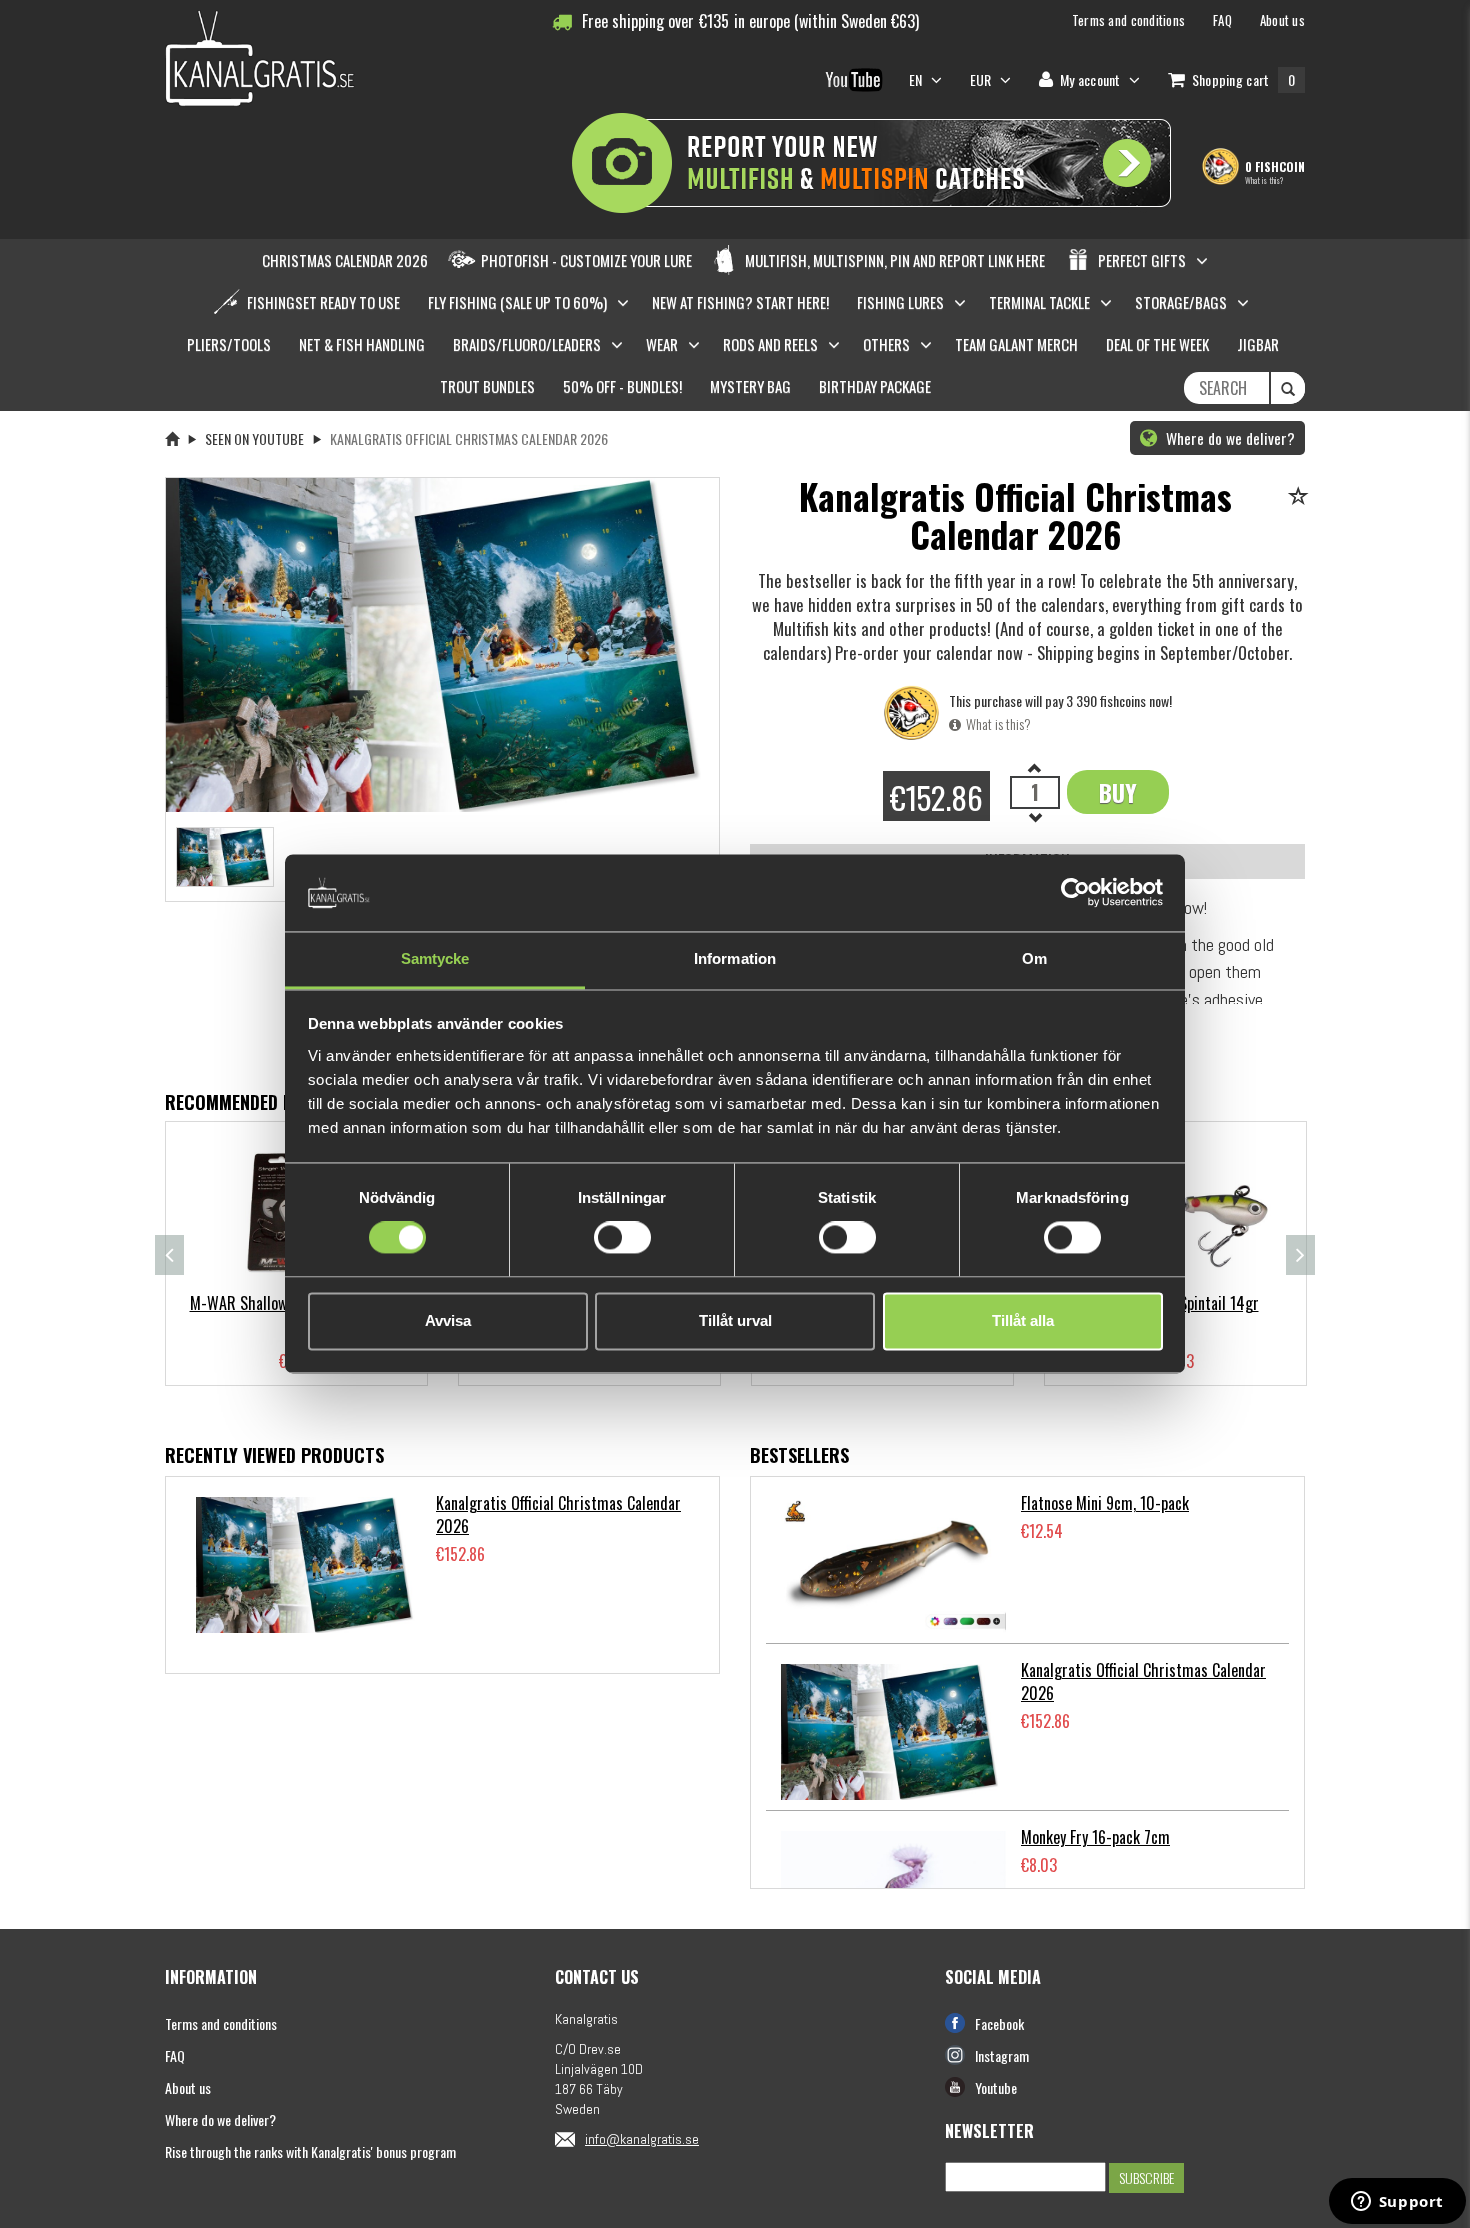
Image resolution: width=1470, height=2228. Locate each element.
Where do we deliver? (1228, 438)
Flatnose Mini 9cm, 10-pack (1105, 1503)
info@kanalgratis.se (642, 2139)
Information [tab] (735, 958)
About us (188, 2087)
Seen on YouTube (254, 438)
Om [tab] (1034, 958)
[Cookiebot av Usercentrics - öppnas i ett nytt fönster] (1075, 893)
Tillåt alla (1023, 1320)
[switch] (622, 1238)
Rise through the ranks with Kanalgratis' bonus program (310, 2151)
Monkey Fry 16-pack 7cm (1095, 1837)
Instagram (1002, 2055)
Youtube (996, 2087)
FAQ (175, 2055)
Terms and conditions (221, 2023)
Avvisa (448, 1320)
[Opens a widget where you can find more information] (1397, 2203)
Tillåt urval (735, 1320)
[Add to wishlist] (1301, 497)
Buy (1118, 792)
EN (917, 79)
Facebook (999, 2023)
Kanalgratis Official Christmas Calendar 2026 (558, 1514)
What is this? (1264, 180)
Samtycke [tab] (435, 958)
